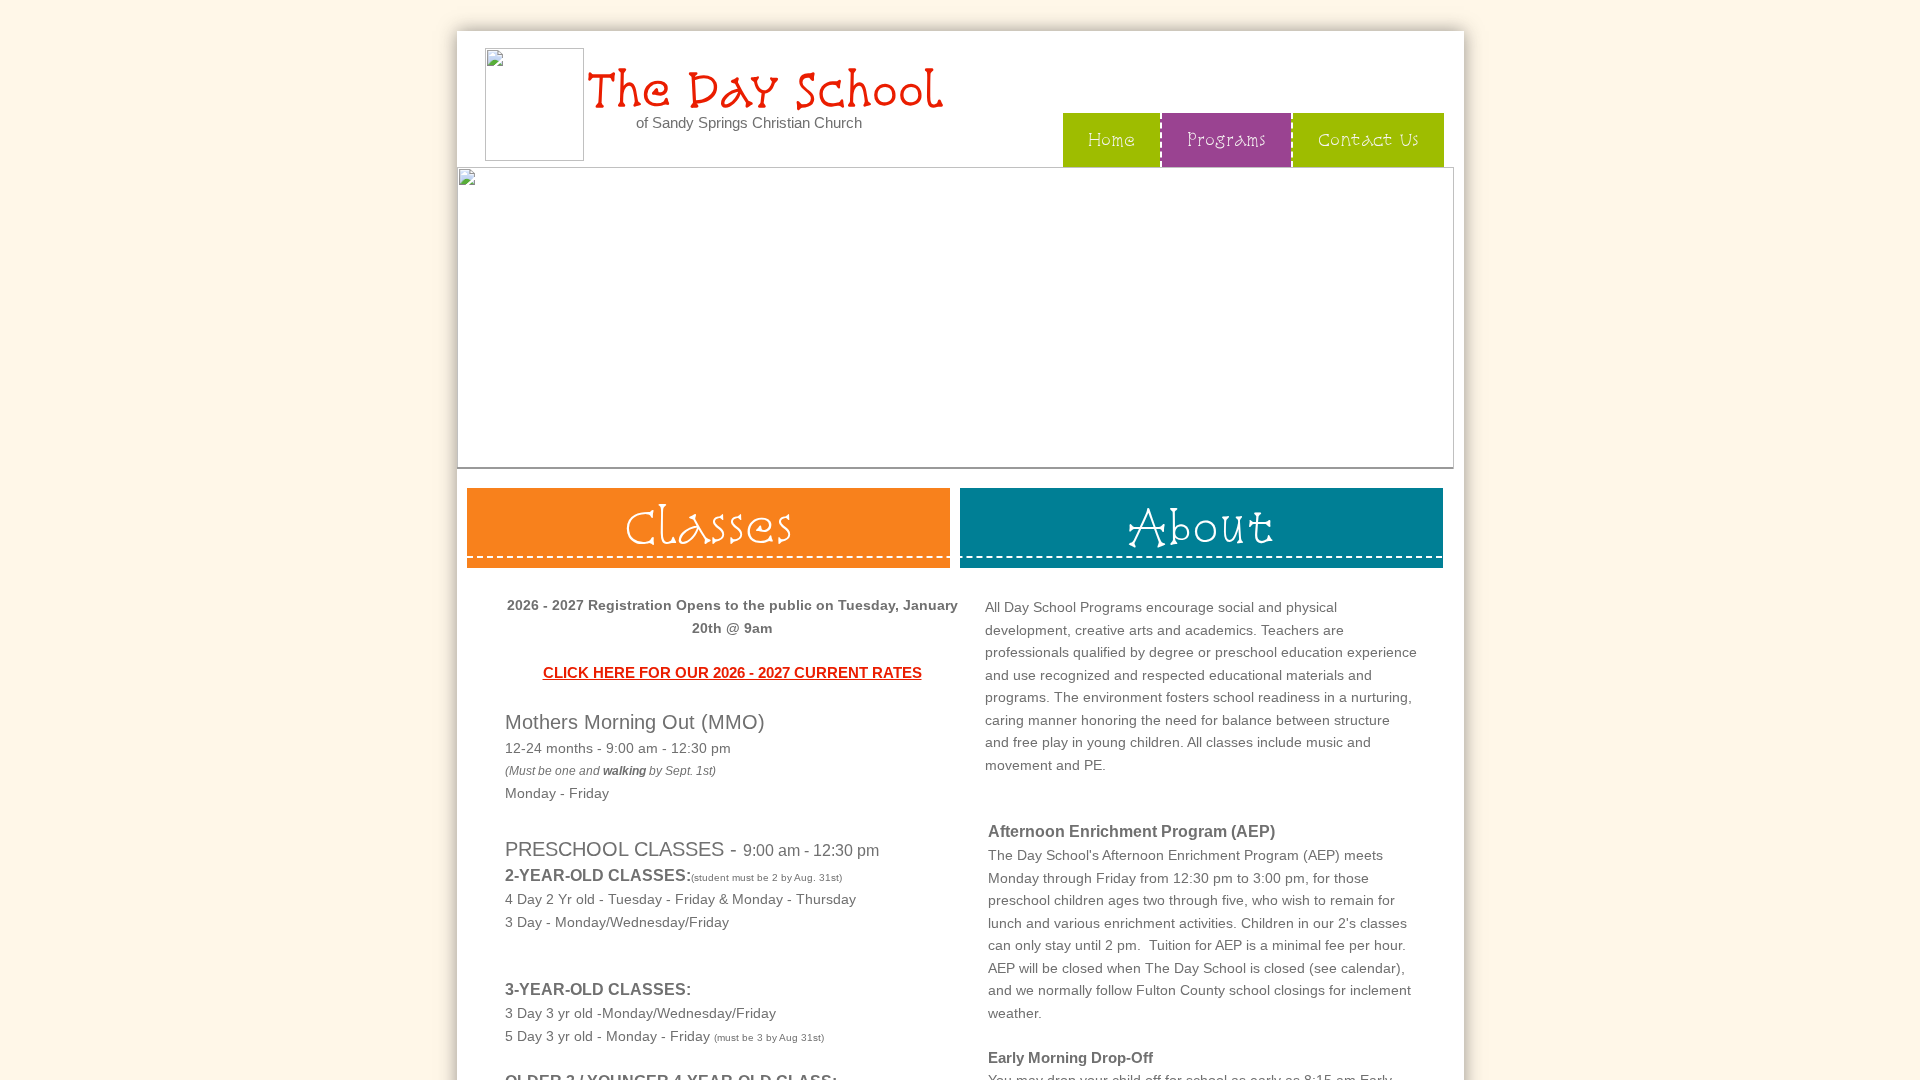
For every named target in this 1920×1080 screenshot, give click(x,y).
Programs (1226, 139)
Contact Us (1368, 139)
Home (1111, 139)
